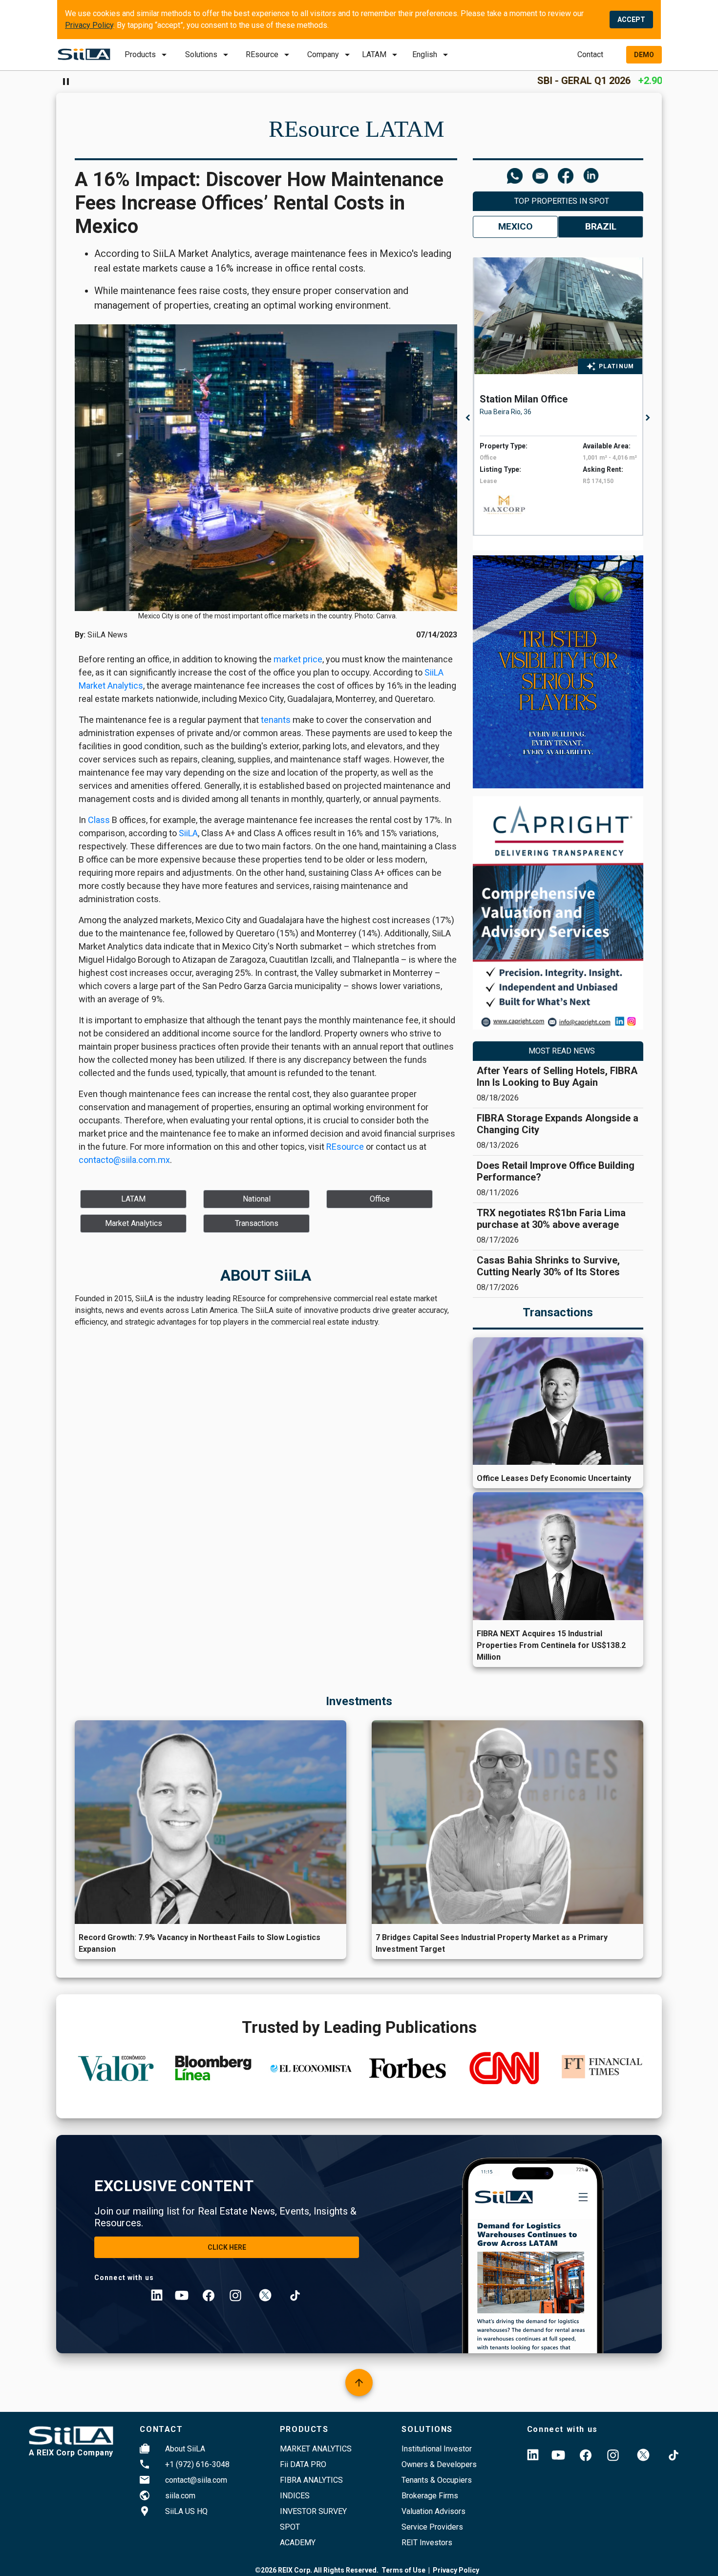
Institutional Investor (437, 2449)
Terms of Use (403, 2570)
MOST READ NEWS (562, 1051)
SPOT (290, 2527)
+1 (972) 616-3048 (197, 2464)
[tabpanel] (561, 397)
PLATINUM (617, 366)
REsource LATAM (357, 129)
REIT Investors (427, 2543)
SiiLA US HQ (186, 2511)
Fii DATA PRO (303, 2464)
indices (295, 2496)
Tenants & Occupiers (437, 2480)
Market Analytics (316, 2449)
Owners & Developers (439, 2464)
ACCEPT (631, 20)
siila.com (180, 2496)
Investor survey (313, 2511)
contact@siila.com (196, 2480)
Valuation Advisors (433, 2511)
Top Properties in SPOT (562, 201)
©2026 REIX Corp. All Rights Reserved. (317, 2570)
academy (298, 2543)
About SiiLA (185, 2449)
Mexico (515, 226)
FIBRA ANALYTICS (311, 2480)
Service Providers (432, 2527)
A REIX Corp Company (71, 2453)
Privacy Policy (89, 25)
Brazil (601, 226)
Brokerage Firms (430, 2496)
